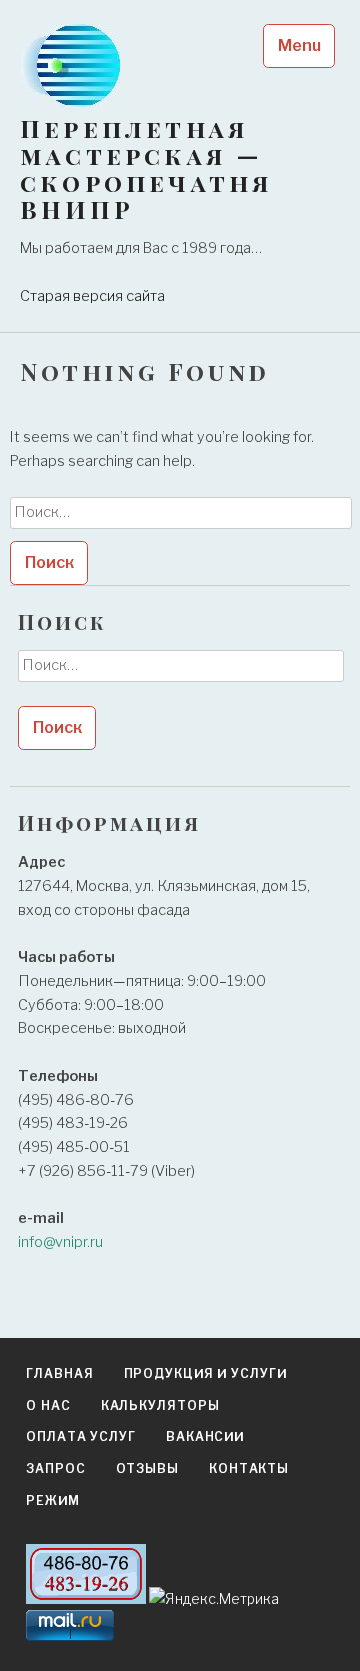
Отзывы (147, 1468)
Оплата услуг (81, 1436)
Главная (59, 1373)
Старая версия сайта (92, 296)
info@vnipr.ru (60, 1242)
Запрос (55, 1468)
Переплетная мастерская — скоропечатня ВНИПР (146, 169)
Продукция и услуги (205, 1373)
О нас (48, 1405)
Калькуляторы (160, 1405)
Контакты (249, 1468)
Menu (299, 45)
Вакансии (205, 1436)
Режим (53, 1500)
